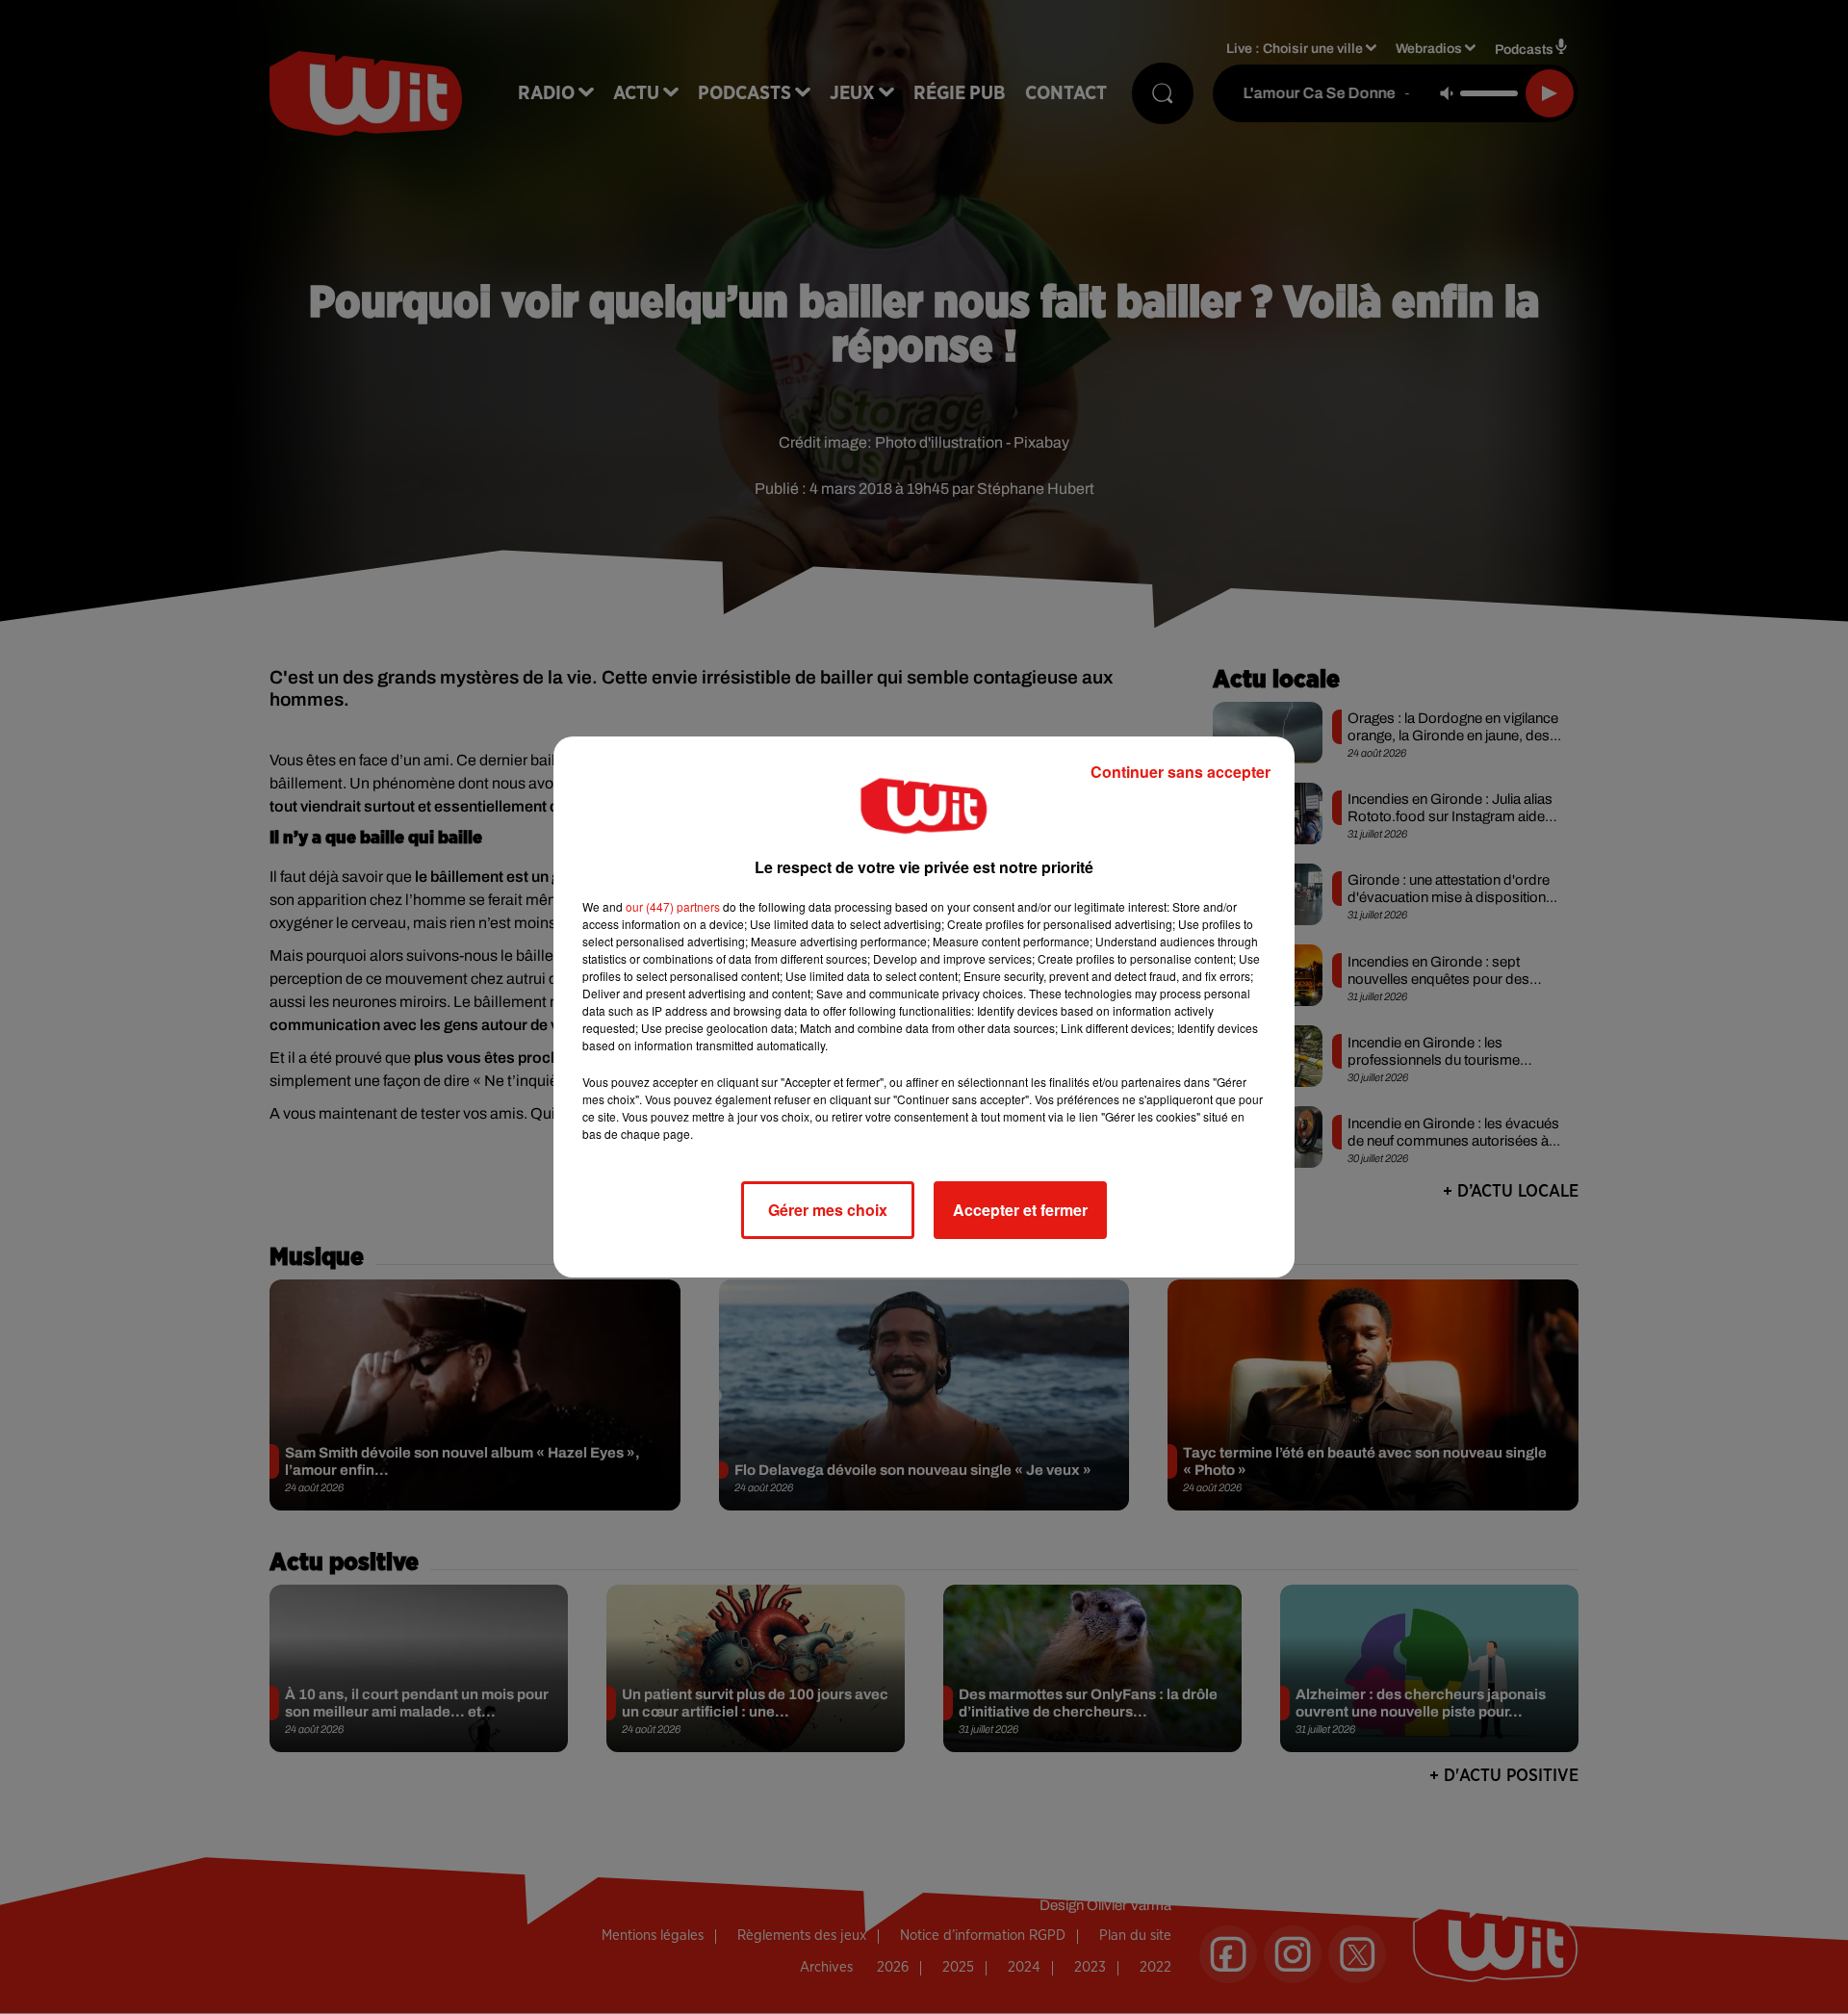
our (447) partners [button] (673, 906)
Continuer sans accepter (1181, 772)
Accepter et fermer (1020, 1210)
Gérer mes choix (828, 1210)
